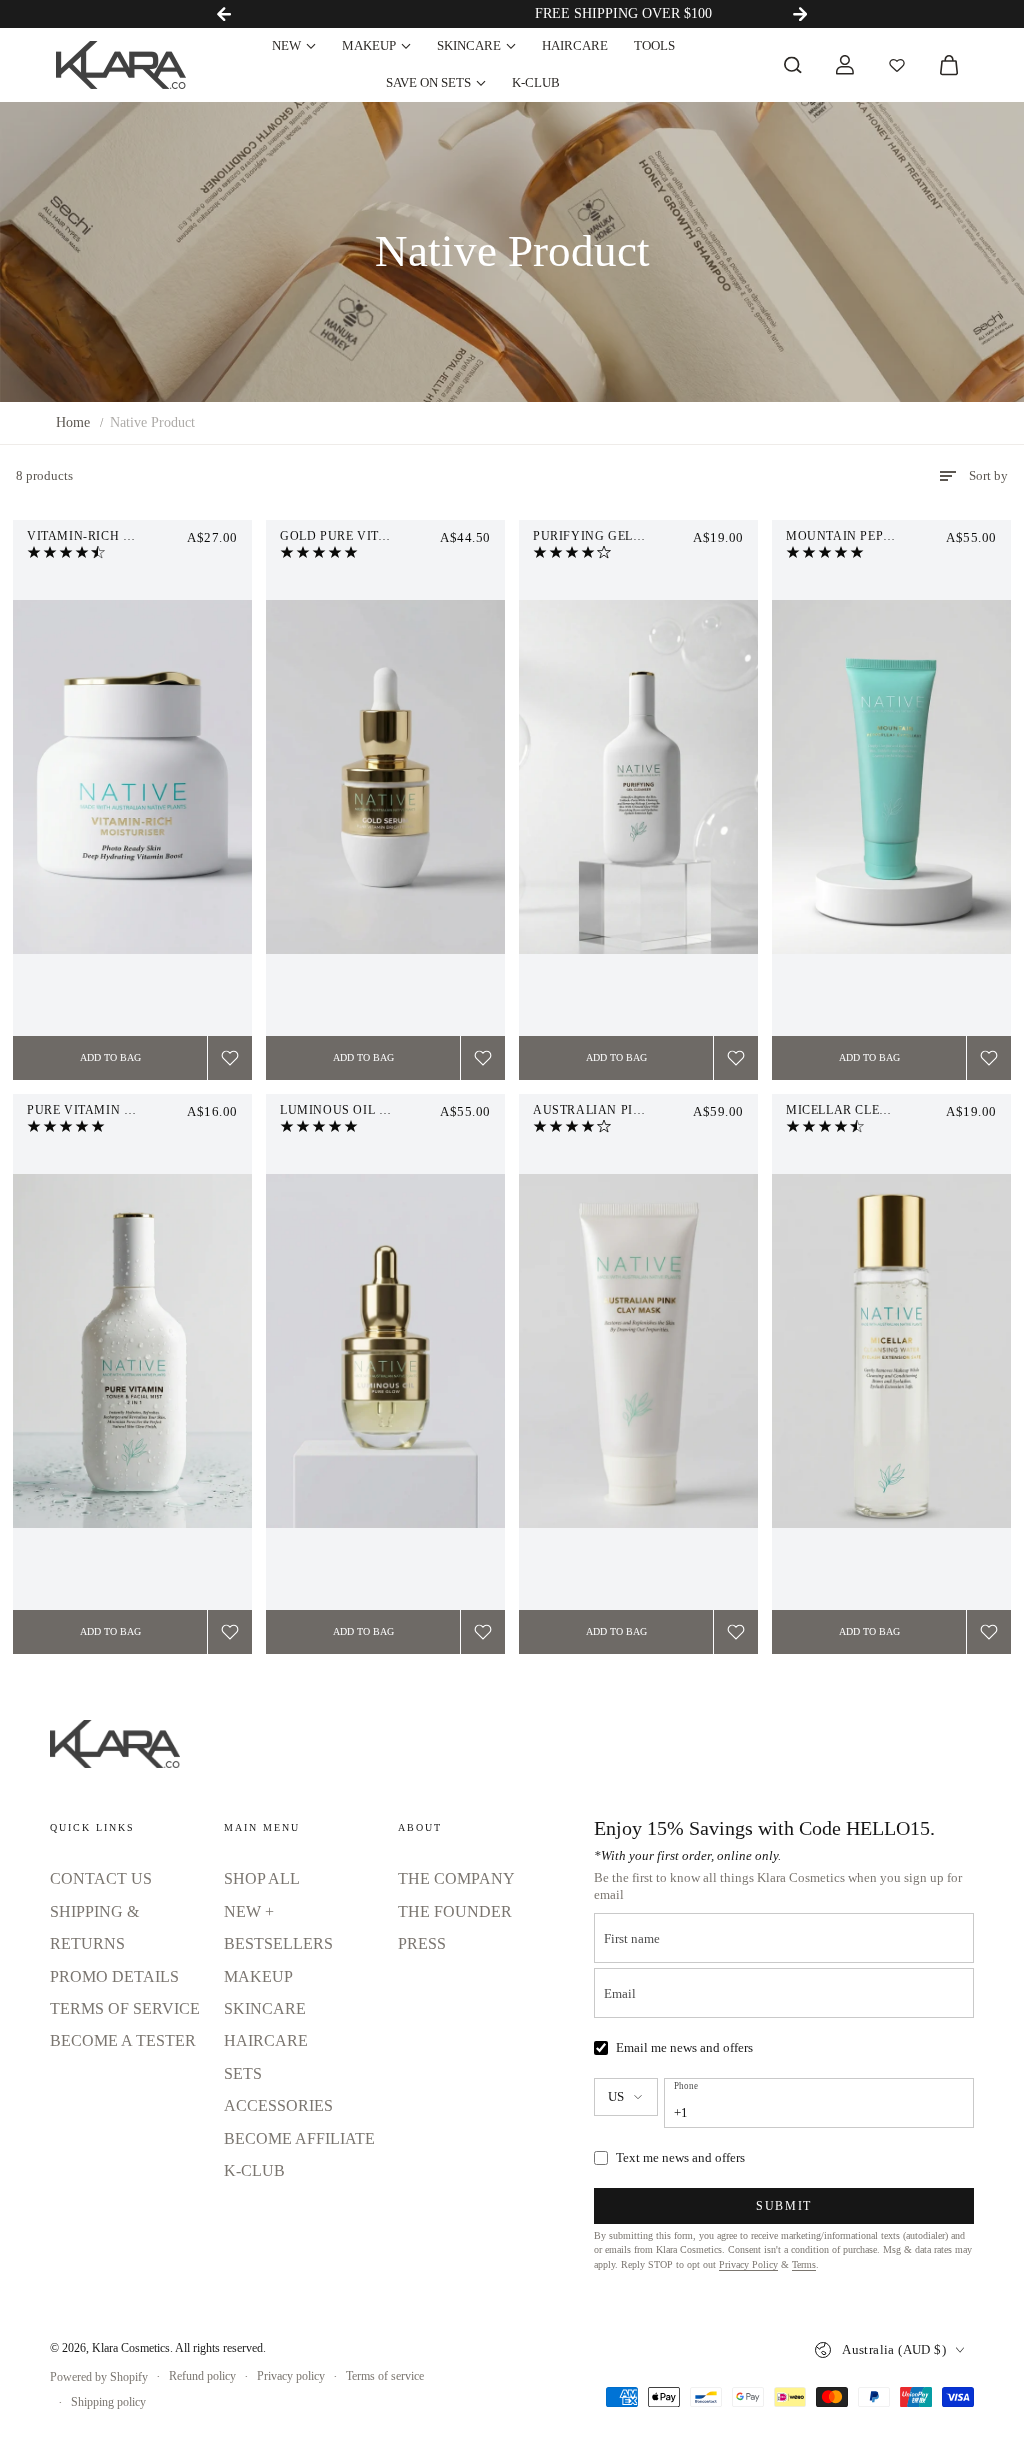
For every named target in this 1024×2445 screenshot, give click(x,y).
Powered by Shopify (99, 2377)
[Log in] (845, 65)
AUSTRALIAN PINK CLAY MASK (632, 1110)
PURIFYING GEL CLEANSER (618, 536)
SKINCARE (469, 45)
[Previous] (224, 14)
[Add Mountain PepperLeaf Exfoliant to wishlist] (989, 1058)
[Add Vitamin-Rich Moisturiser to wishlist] (230, 1058)
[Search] (793, 65)
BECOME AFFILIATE (299, 2138)
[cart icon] (949, 65)
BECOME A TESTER (123, 2040)
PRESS (422, 1943)
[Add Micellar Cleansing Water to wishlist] (989, 1632)
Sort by (988, 475)
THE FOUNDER (455, 1911)
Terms (804, 2264)
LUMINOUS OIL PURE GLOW (367, 1110)
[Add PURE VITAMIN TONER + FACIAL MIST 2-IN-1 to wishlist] (230, 1632)
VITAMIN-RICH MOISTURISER (118, 536)
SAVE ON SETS (428, 82)
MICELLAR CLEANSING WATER (881, 1110)
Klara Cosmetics (131, 2348)
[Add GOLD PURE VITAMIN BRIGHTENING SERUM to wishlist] (483, 1058)
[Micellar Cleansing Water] (891, 1351)
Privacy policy (291, 2376)
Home (73, 422)
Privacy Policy (748, 2264)
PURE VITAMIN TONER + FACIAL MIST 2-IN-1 (132, 1110)
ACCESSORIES (278, 2105)
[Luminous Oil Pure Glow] (385, 1351)
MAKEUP (369, 45)
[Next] (800, 14)
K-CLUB (536, 82)
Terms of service (385, 2376)
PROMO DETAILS (114, 1976)
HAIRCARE (575, 45)
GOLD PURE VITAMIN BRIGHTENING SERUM (385, 536)
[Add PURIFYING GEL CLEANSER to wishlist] (736, 1058)
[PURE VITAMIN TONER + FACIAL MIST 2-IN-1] (132, 1351)
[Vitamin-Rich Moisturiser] (132, 777)
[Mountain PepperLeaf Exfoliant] (891, 777)
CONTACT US (101, 1878)
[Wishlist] (897, 65)
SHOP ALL (262, 1878)
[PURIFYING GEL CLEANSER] (638, 777)
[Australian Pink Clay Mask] (638, 1351)
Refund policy (202, 2376)
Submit (784, 2206)
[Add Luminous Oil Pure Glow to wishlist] (483, 1632)
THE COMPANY (456, 1878)
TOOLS (654, 45)
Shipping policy (108, 2402)
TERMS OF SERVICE (125, 2008)
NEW (286, 45)
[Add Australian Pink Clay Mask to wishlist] (736, 1632)
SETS (243, 2073)
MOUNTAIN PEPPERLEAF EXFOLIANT (891, 536)
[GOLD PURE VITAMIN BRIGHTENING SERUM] (385, 777)
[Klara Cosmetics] (121, 65)
